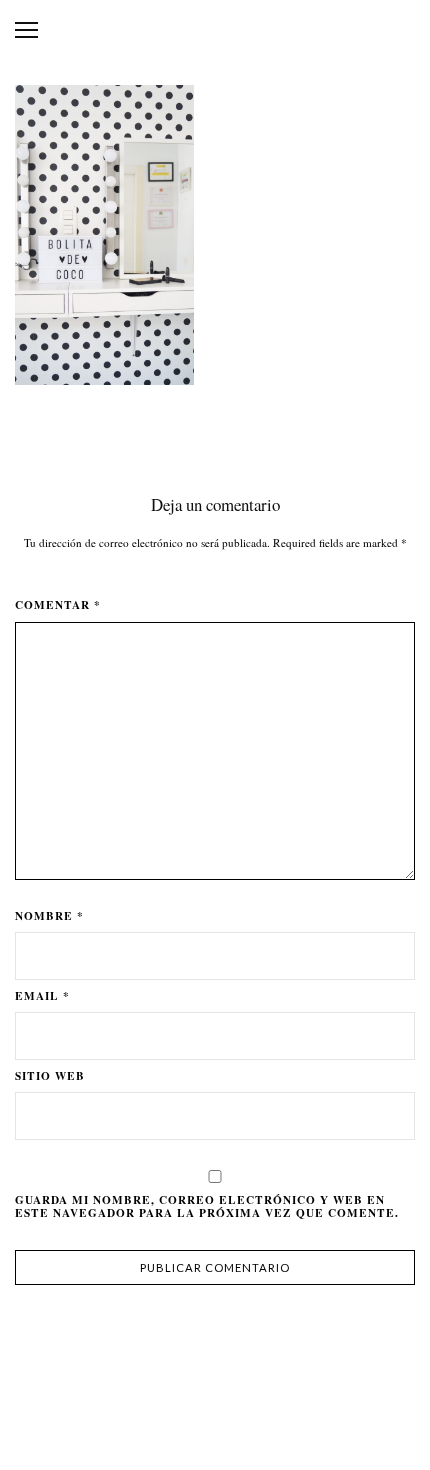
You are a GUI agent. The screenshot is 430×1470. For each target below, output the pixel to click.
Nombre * (49, 916)
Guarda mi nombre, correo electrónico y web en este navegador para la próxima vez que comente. (207, 1206)
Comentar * (58, 605)
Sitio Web (50, 1076)
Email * (42, 996)
